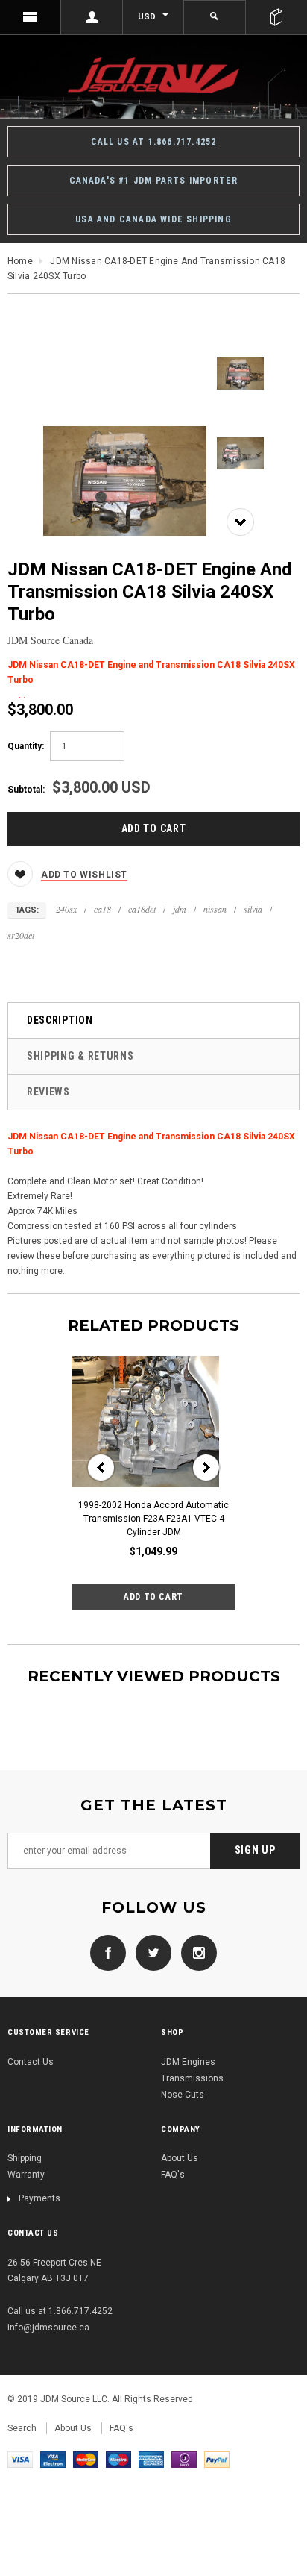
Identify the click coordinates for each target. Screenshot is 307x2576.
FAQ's (173, 2175)
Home (20, 261)
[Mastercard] (86, 2459)
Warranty (26, 2175)
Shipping (25, 2158)
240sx (66, 909)
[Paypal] (217, 2459)
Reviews (48, 1092)
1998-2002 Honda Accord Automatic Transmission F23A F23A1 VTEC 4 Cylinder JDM (153, 1519)
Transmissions (192, 2078)
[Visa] (20, 2459)
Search (22, 2428)
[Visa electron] (53, 2459)
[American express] (151, 2459)
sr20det (21, 935)
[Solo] (184, 2459)
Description (60, 1020)
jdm (180, 909)
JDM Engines (188, 2062)
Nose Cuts (183, 2095)
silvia (253, 909)
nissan (215, 909)
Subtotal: (26, 790)
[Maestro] (118, 2459)
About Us (180, 2158)
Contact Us (31, 2062)
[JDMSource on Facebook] (108, 1952)
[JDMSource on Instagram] (195, 1952)
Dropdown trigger (92, 17)
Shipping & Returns (80, 1056)
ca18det (142, 909)
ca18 (102, 909)
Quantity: (26, 746)
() (276, 17)
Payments (39, 2198)
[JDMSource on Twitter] (150, 1952)
